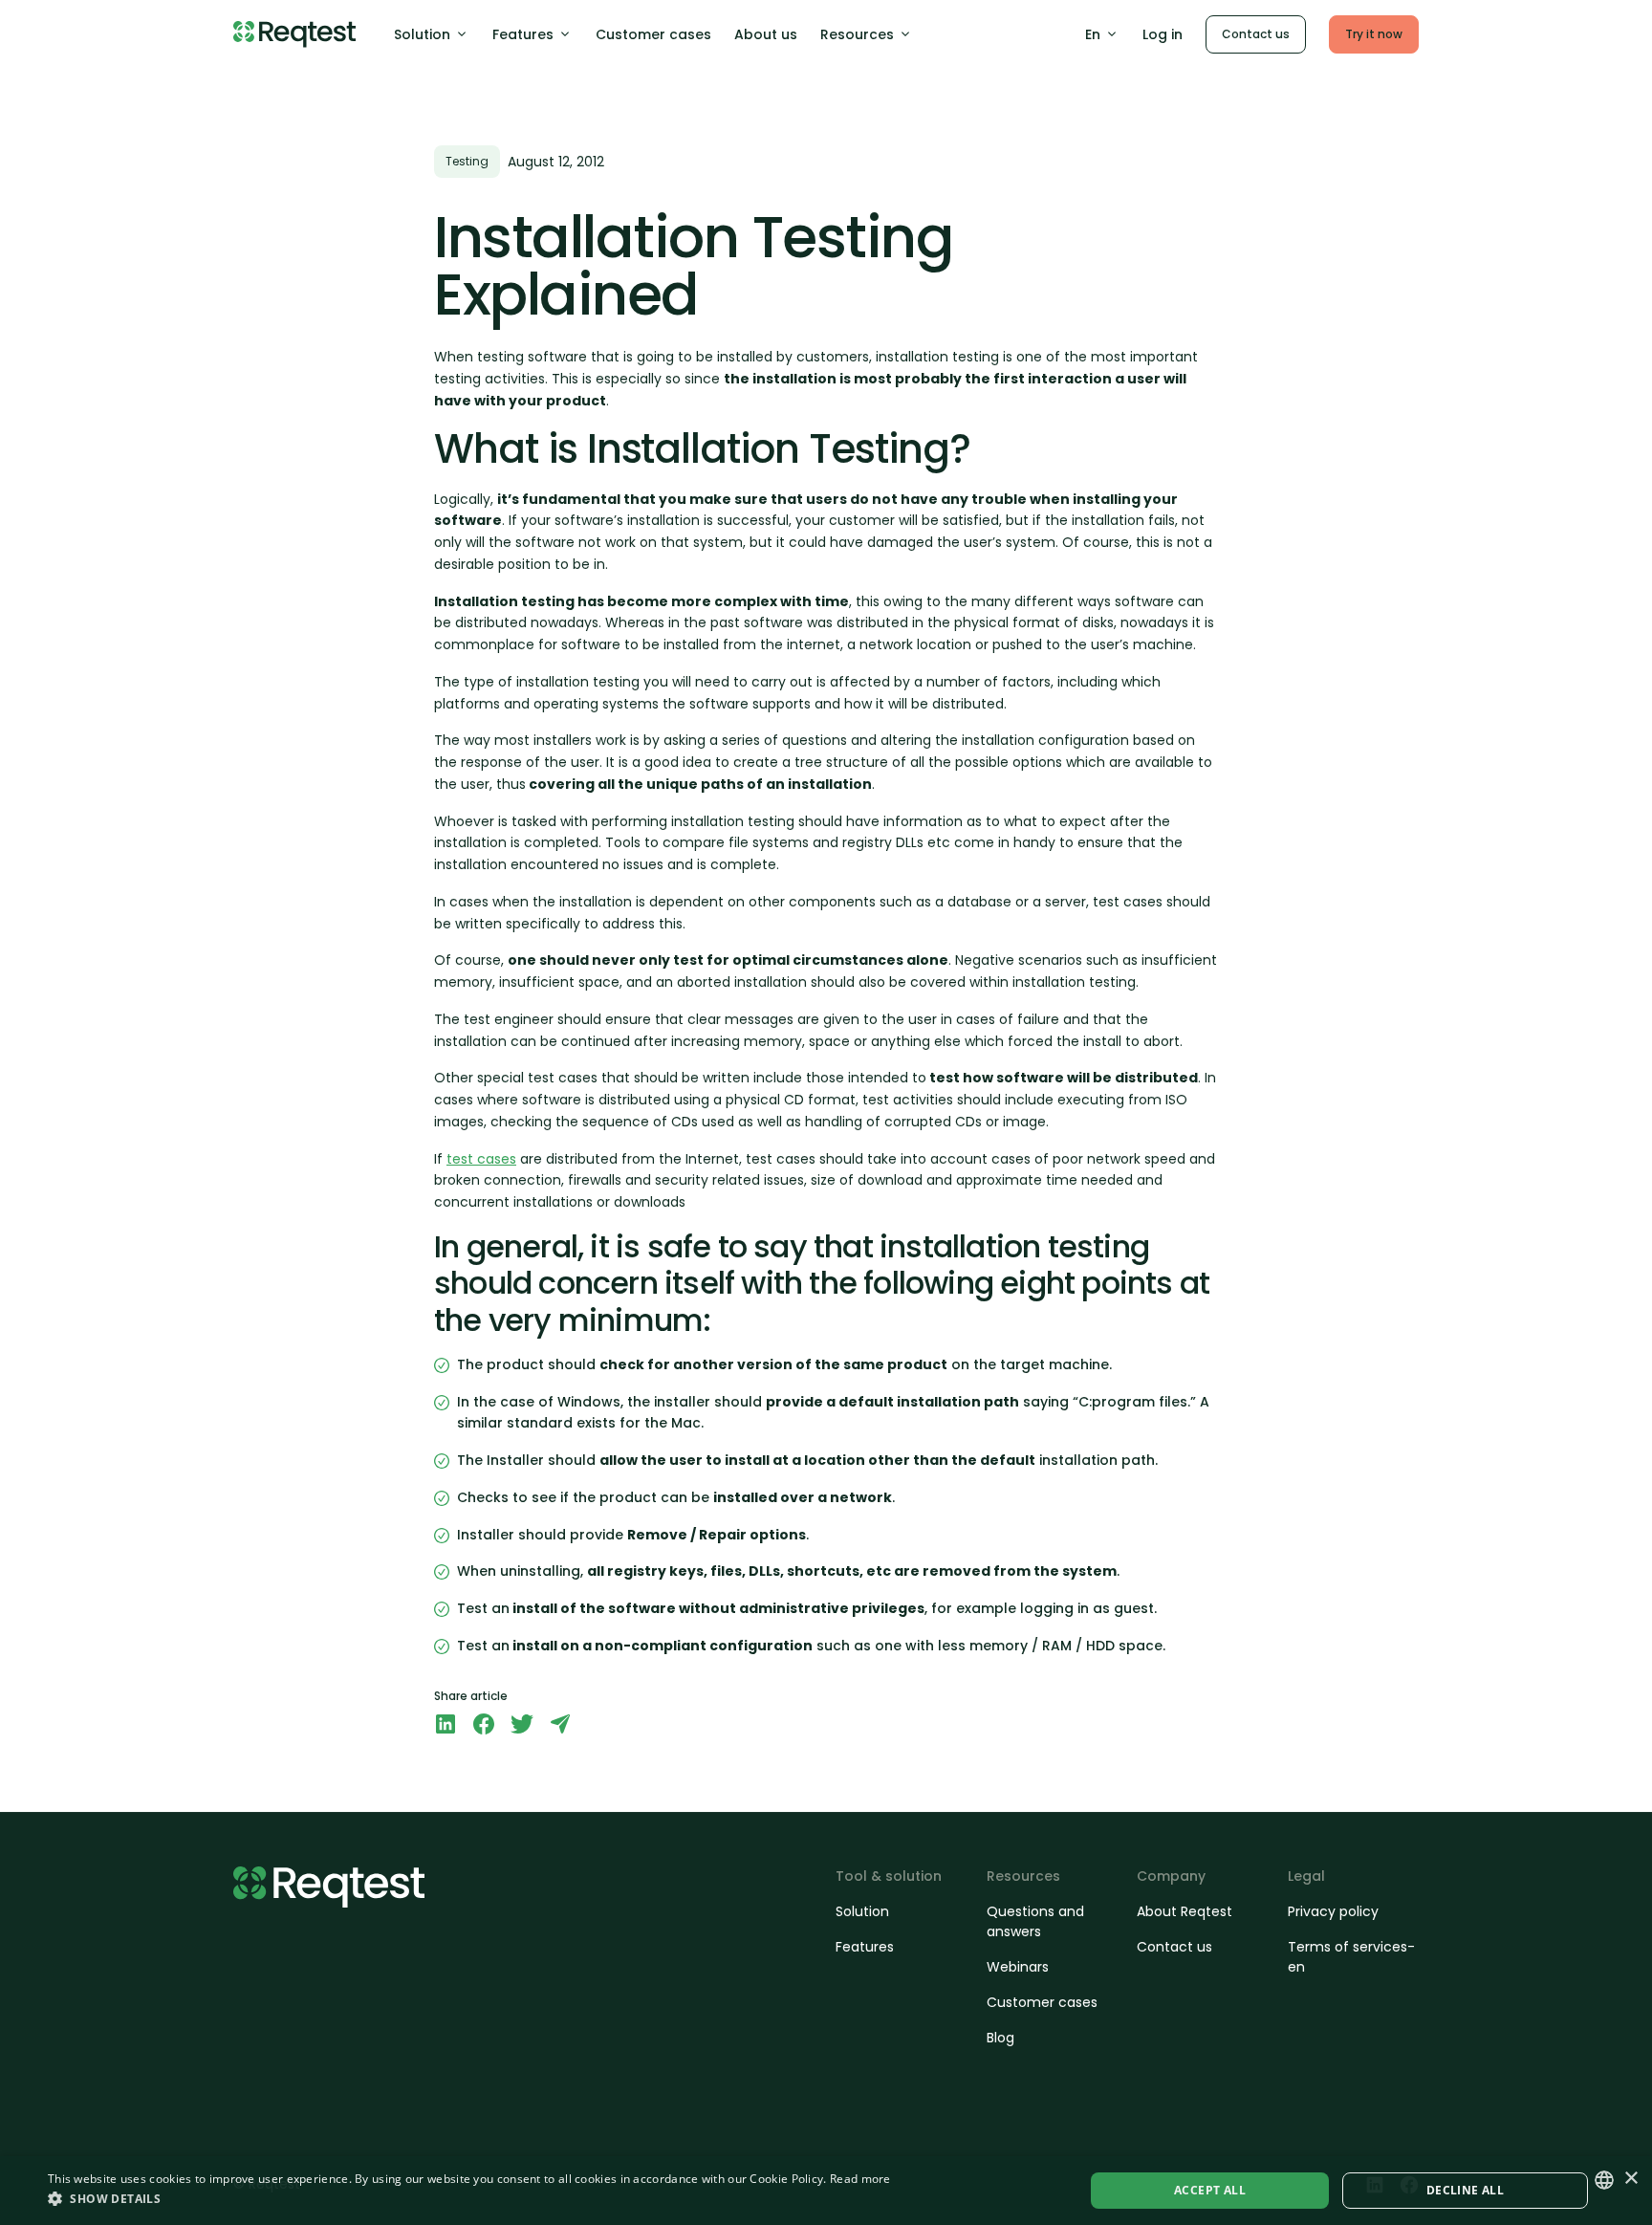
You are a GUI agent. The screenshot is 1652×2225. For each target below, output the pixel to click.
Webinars (1018, 1967)
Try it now (1374, 34)
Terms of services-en (1351, 1957)
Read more (860, 2179)
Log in (1163, 34)
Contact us (1256, 34)
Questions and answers (1035, 1921)
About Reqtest (1185, 1911)
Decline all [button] (1465, 2190)
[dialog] (826, 2191)
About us (766, 34)
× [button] (1630, 2179)
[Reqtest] (294, 34)
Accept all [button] (1210, 2190)
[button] (469, 2198)
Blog (1000, 2038)
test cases (481, 1159)
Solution (422, 34)
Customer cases (653, 34)
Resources (857, 34)
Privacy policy (1333, 1911)
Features (523, 34)
